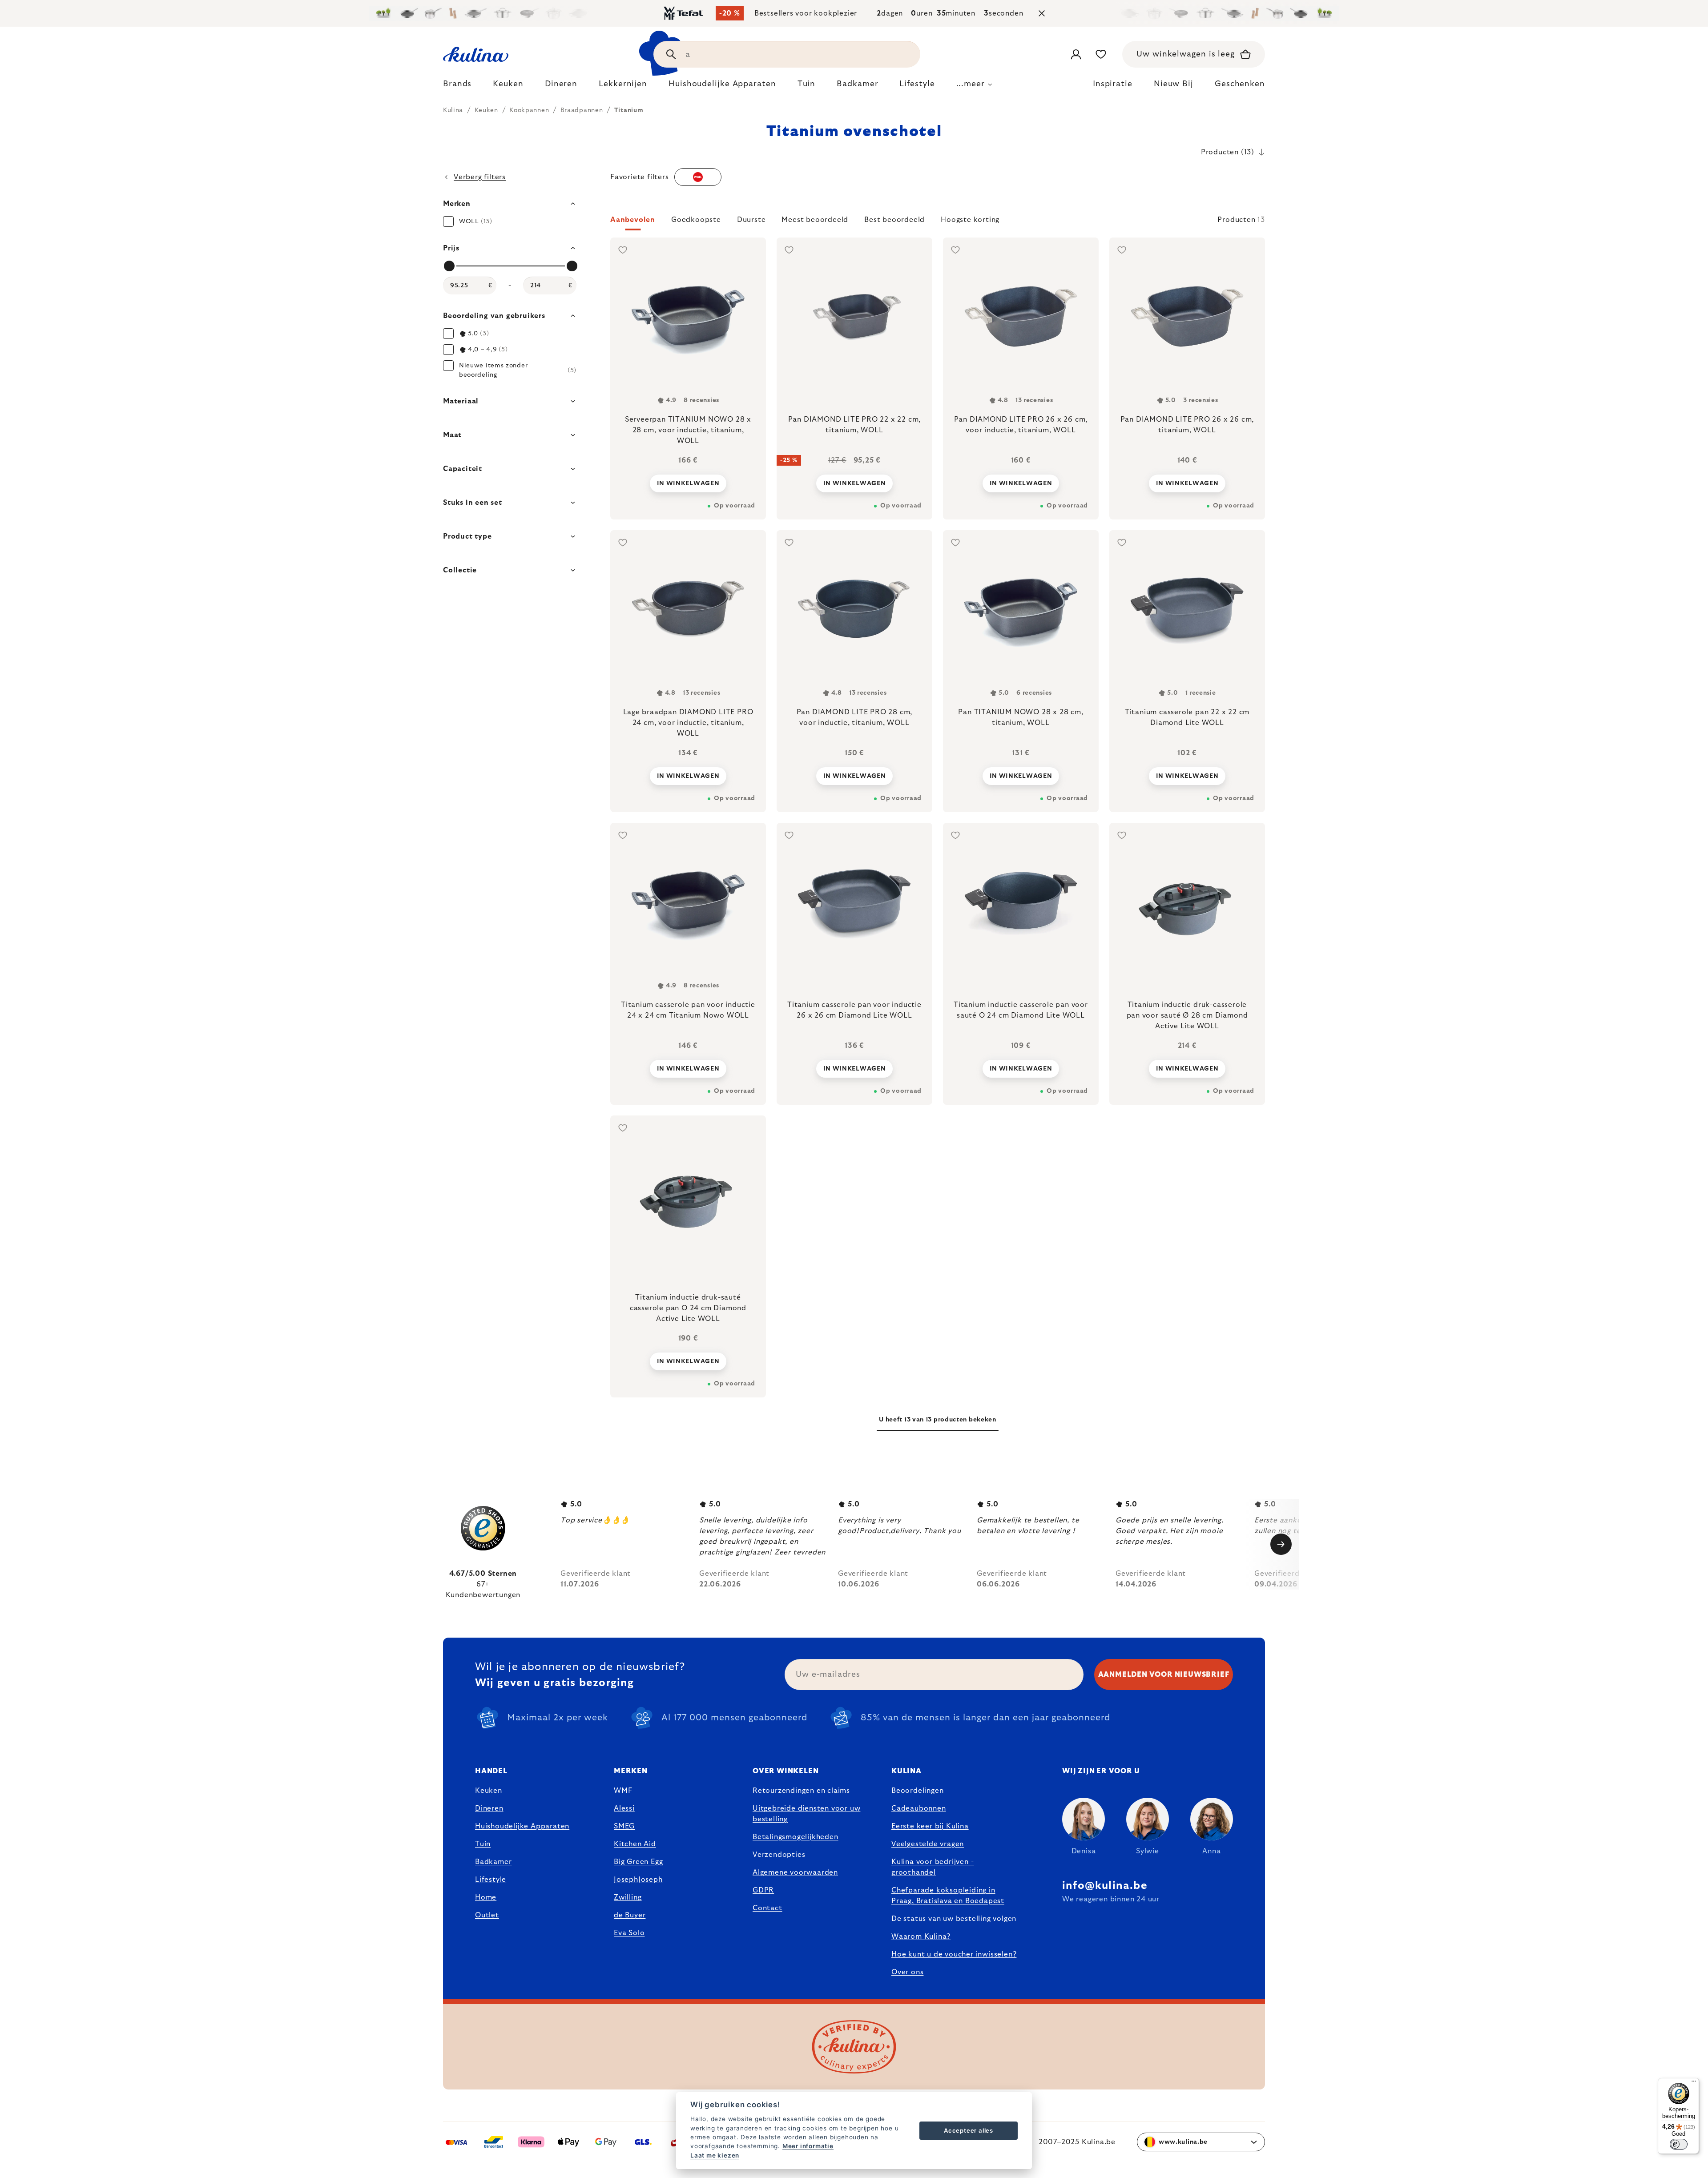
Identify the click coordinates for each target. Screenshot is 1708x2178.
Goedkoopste (696, 220)
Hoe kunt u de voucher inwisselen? (954, 1954)
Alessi (624, 1808)
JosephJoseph (638, 1880)
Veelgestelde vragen (928, 1844)
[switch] (1679, 2144)
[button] (938, 222)
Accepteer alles (969, 2130)
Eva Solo (629, 1933)
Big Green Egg (638, 1862)
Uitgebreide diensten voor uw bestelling (806, 1814)
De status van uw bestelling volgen (954, 1919)
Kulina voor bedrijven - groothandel (933, 1867)
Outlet (487, 1915)
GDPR (763, 1890)
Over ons (907, 1972)
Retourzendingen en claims (801, 1791)
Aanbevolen (633, 220)
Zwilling (628, 1897)
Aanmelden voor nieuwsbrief (1164, 1675)
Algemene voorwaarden (795, 1872)
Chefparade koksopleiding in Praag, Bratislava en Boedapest (948, 1896)
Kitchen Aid (635, 1844)
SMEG (624, 1826)
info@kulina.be (1105, 1886)
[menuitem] (457, 86)
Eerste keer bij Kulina (930, 1826)
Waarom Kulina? (921, 1936)
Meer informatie (808, 2146)
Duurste (751, 220)
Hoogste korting (970, 220)
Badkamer (493, 1862)
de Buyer (630, 1915)
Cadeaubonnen (919, 1808)
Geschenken (1240, 84)
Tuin (483, 1844)
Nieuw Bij (1174, 84)
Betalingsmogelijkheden (796, 1837)
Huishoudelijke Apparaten (522, 1826)
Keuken (489, 1791)
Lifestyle (491, 1880)
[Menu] (1694, 2083)
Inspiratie (1113, 84)
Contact (767, 1908)
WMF (623, 1791)
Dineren (489, 1808)
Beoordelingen (917, 1791)
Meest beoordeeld (815, 220)
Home (486, 1897)
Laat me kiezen (715, 2155)
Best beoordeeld (894, 220)
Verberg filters (480, 177)
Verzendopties (779, 1855)
